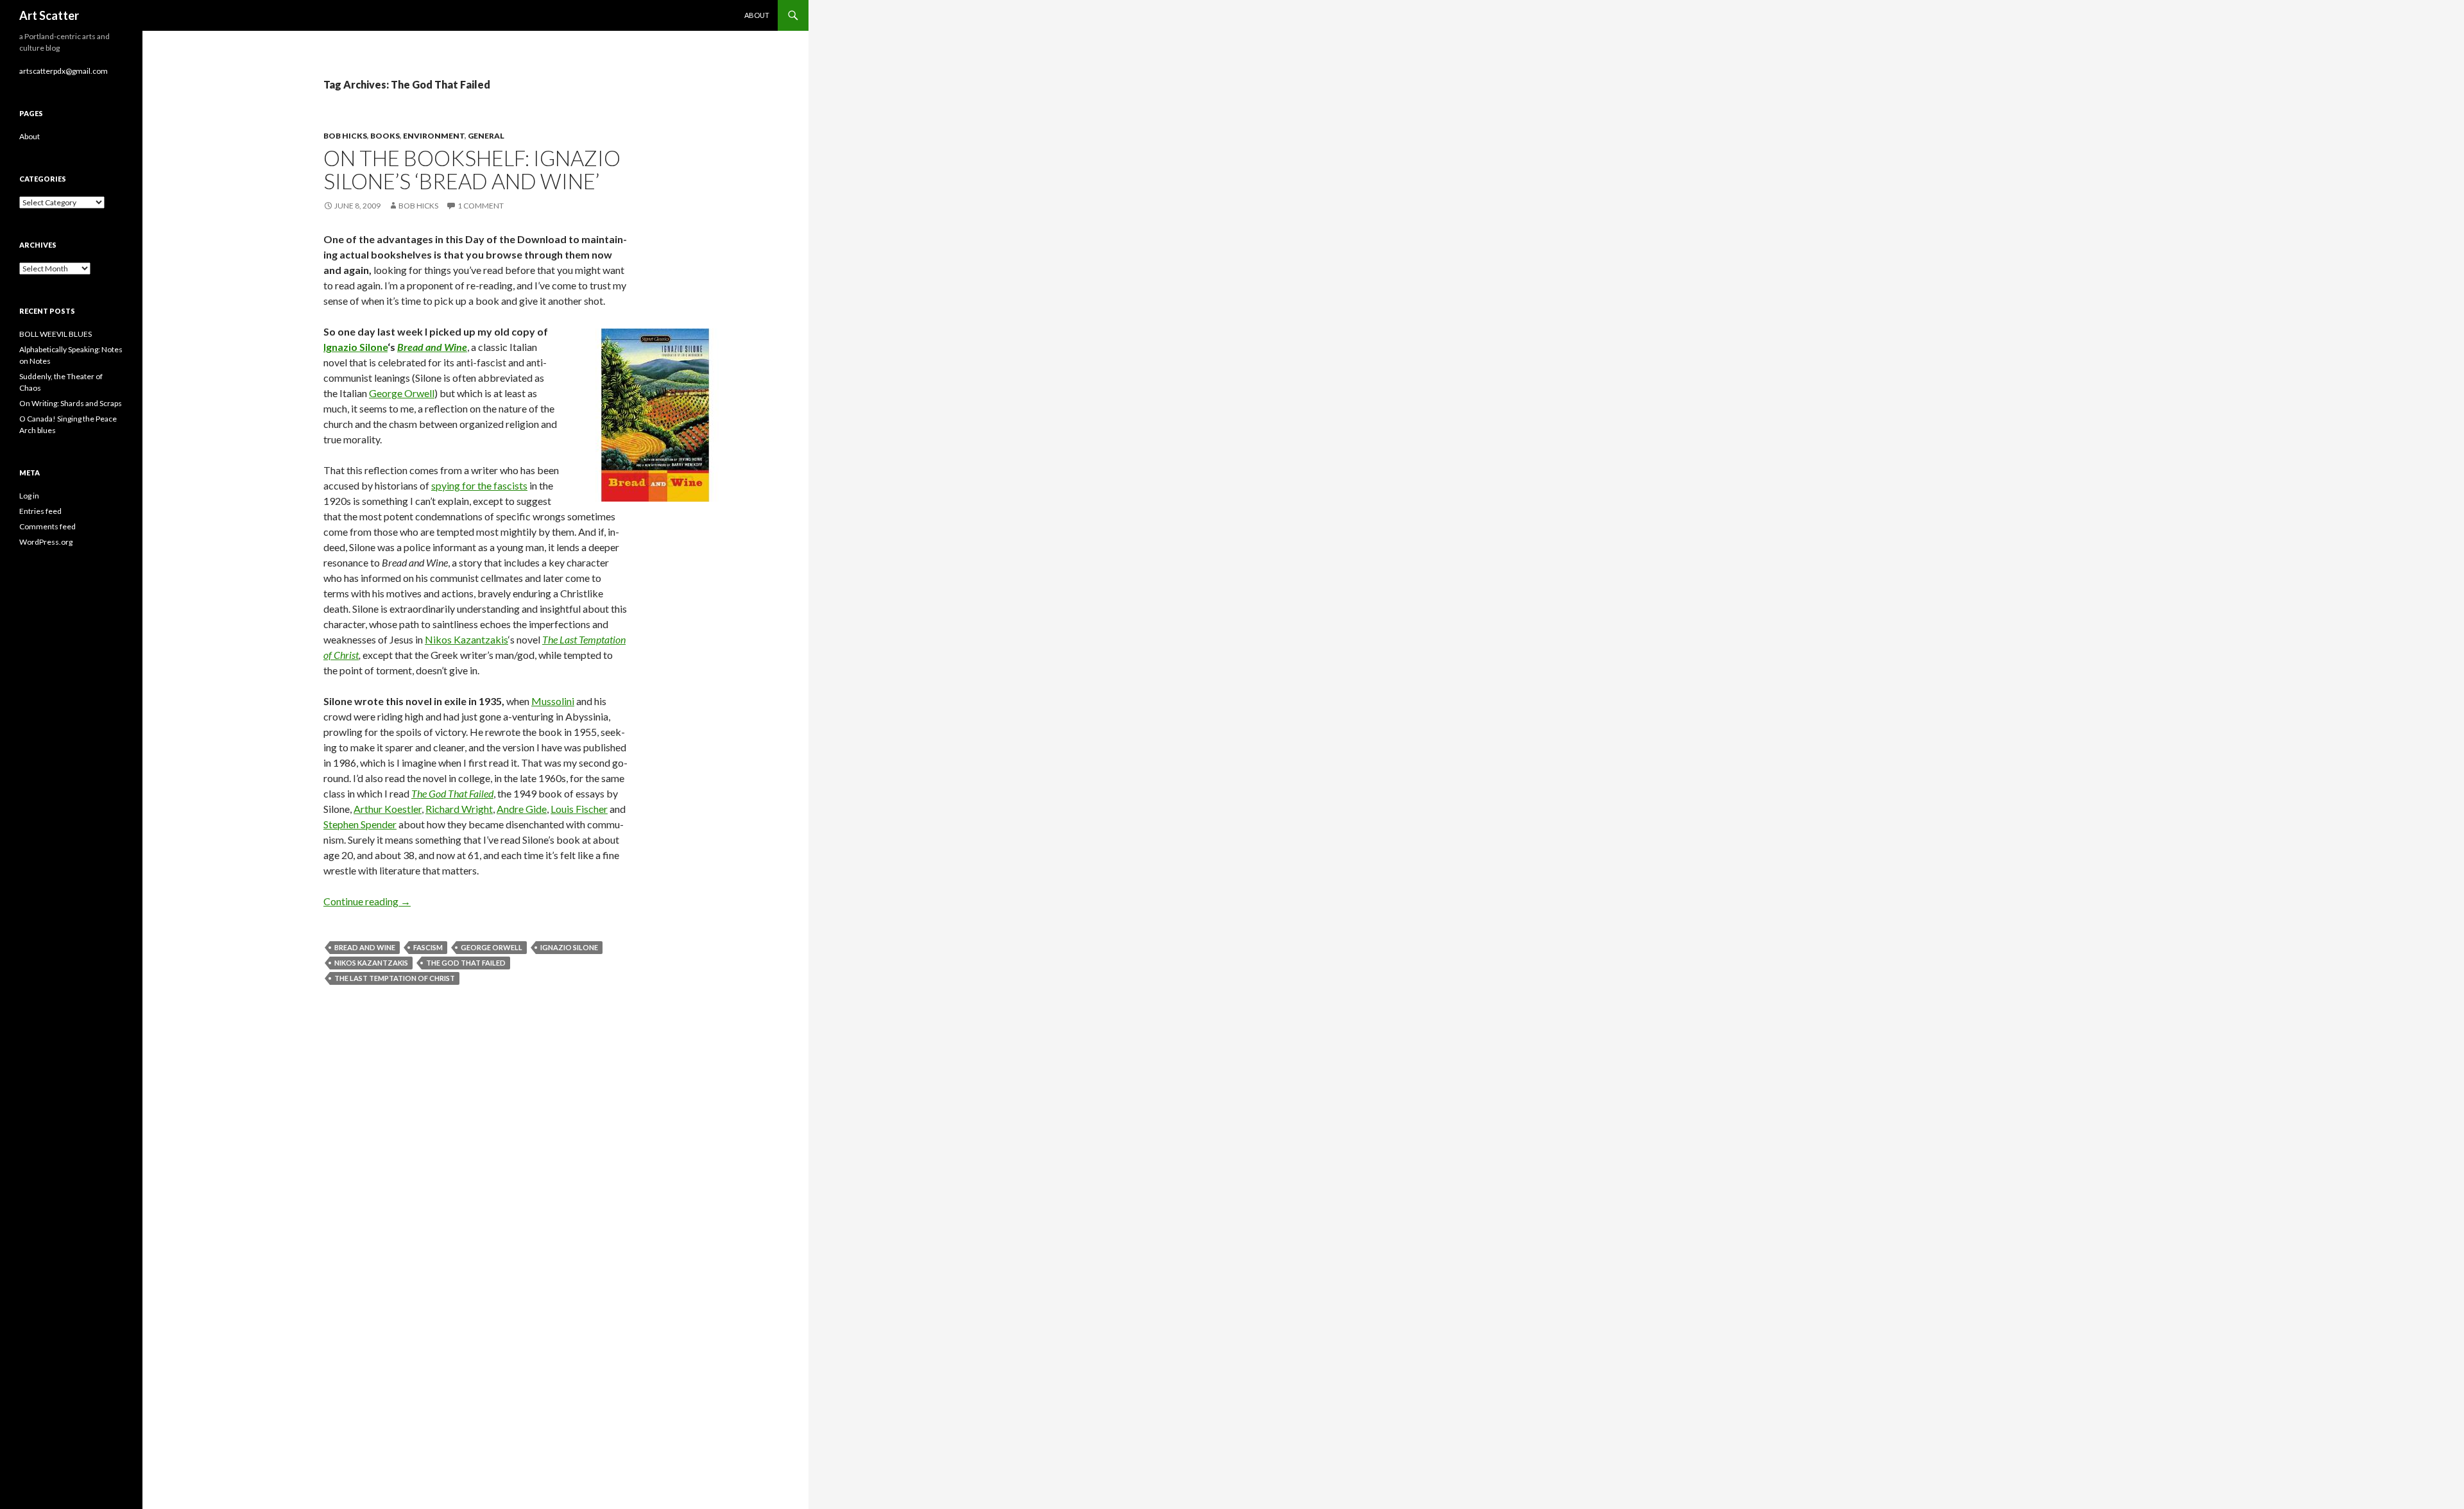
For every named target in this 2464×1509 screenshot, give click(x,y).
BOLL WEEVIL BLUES (56, 334)
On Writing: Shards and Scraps (71, 403)
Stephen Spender (360, 824)
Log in (29, 496)
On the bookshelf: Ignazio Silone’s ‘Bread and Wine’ (472, 169)
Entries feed (40, 511)
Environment (434, 136)
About (757, 15)
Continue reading (367, 901)
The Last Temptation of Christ (395, 978)
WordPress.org (46, 542)
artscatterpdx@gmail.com (64, 71)
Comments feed (47, 526)
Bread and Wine (365, 947)
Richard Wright (459, 809)
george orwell (492, 947)
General (486, 136)
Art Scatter (49, 15)
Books (385, 136)
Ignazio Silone (355, 347)
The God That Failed (466, 963)
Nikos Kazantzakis (466, 639)
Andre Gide (522, 809)
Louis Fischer (579, 809)
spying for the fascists (479, 485)
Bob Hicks (345, 136)
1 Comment (481, 206)
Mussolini (553, 701)
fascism (428, 947)
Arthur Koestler (388, 809)
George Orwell (402, 393)
